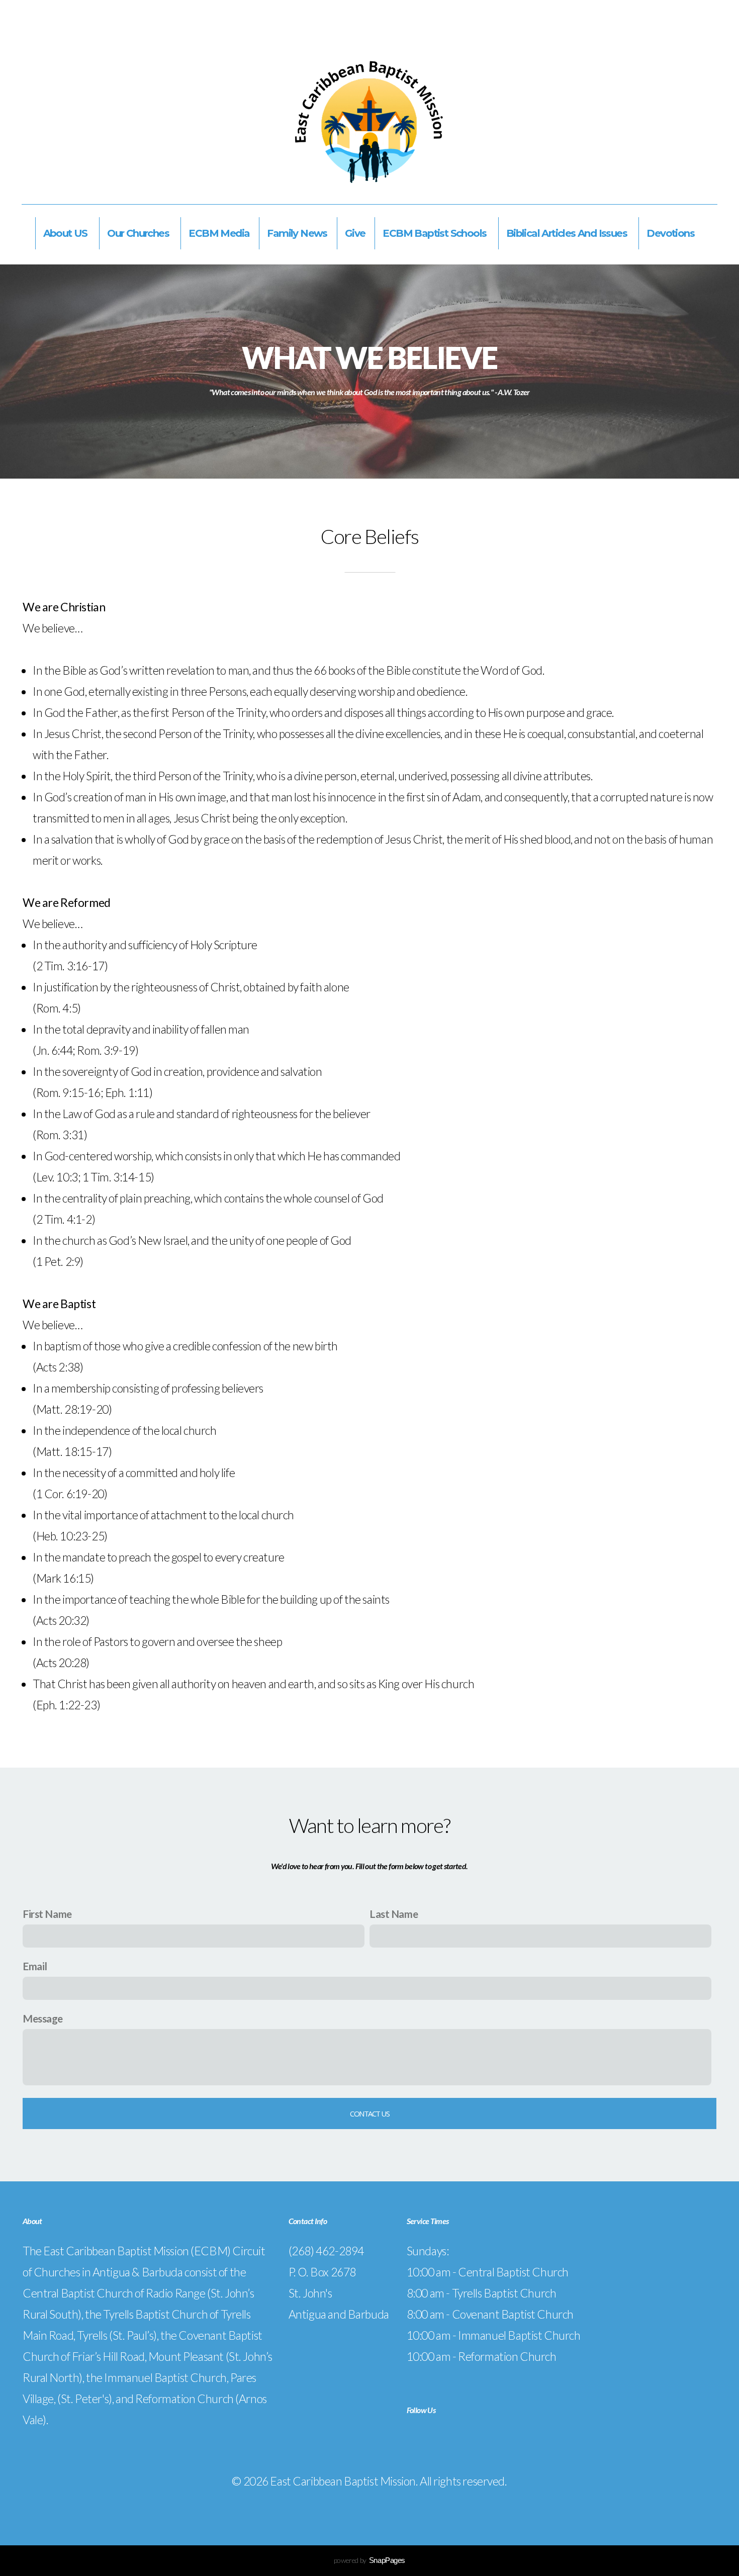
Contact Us (369, 2113)
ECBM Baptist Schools (435, 233)
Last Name (394, 1914)
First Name (47, 1914)
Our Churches (139, 233)
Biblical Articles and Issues (568, 233)
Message (43, 2018)
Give (355, 233)
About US (67, 233)
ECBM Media (219, 233)
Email (35, 1966)
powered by (369, 2560)
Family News (297, 233)
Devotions (671, 233)
